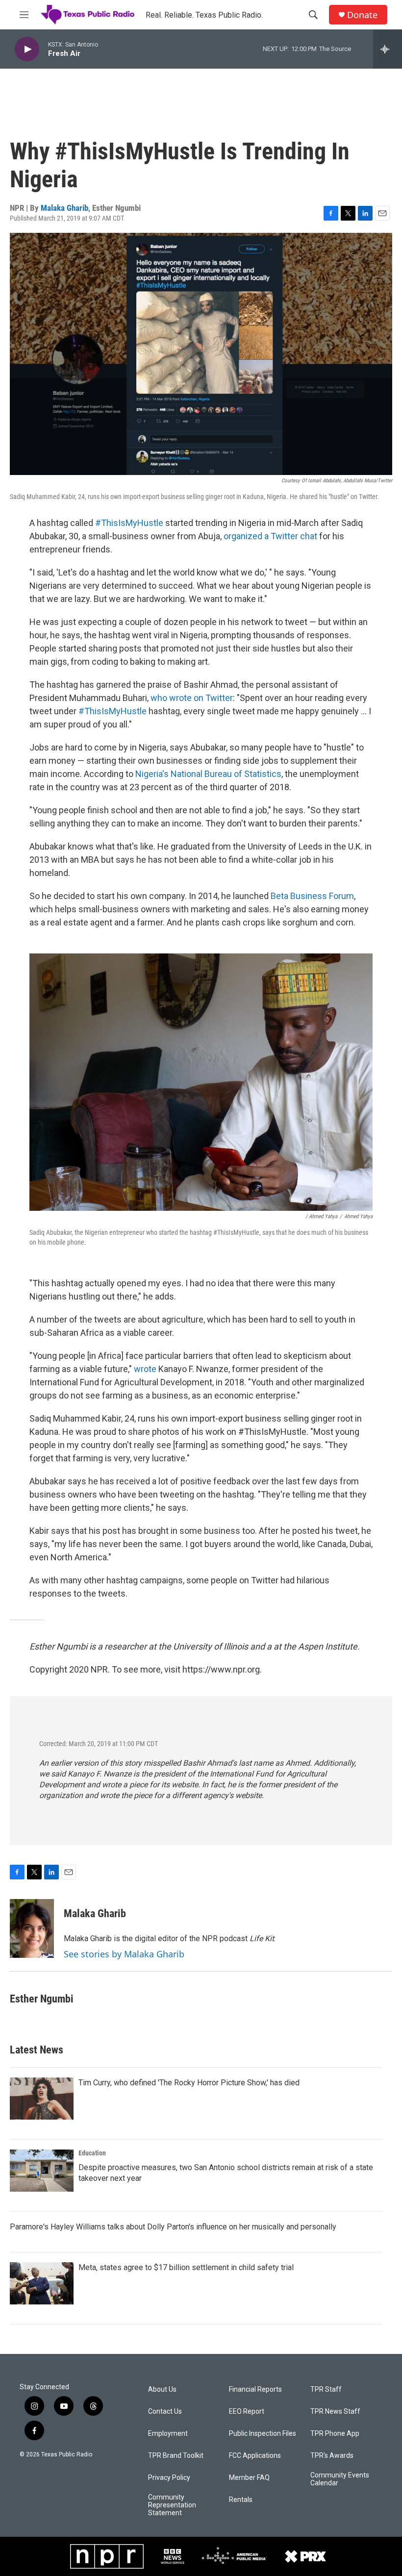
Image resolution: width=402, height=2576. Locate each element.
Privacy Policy (169, 2478)
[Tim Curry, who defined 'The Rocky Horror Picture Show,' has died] (42, 2099)
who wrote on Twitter (192, 698)
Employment (168, 2434)
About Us (162, 2389)
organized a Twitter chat (270, 536)
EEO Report (247, 2412)
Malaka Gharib (64, 208)
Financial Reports (255, 2389)
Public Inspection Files (263, 2434)
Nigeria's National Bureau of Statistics (208, 774)
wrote (145, 1369)
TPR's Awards (332, 2456)
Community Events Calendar (340, 2479)
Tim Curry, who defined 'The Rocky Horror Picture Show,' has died (189, 2083)
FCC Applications (255, 2456)
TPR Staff (326, 2389)
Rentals (241, 2500)
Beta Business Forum (312, 896)
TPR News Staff (335, 2412)
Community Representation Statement (172, 2505)
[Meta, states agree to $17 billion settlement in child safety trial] (42, 2283)
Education (92, 2153)
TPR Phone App (335, 2434)
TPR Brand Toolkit (176, 2456)
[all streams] (388, 49)
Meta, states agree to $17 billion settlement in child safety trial (186, 2267)
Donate (362, 15)
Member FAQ (249, 2478)
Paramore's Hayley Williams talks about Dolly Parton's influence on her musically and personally (173, 2227)
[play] (27, 49)
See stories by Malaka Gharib (124, 1954)
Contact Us (165, 2412)
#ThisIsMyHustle (129, 523)
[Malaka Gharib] (32, 1928)
